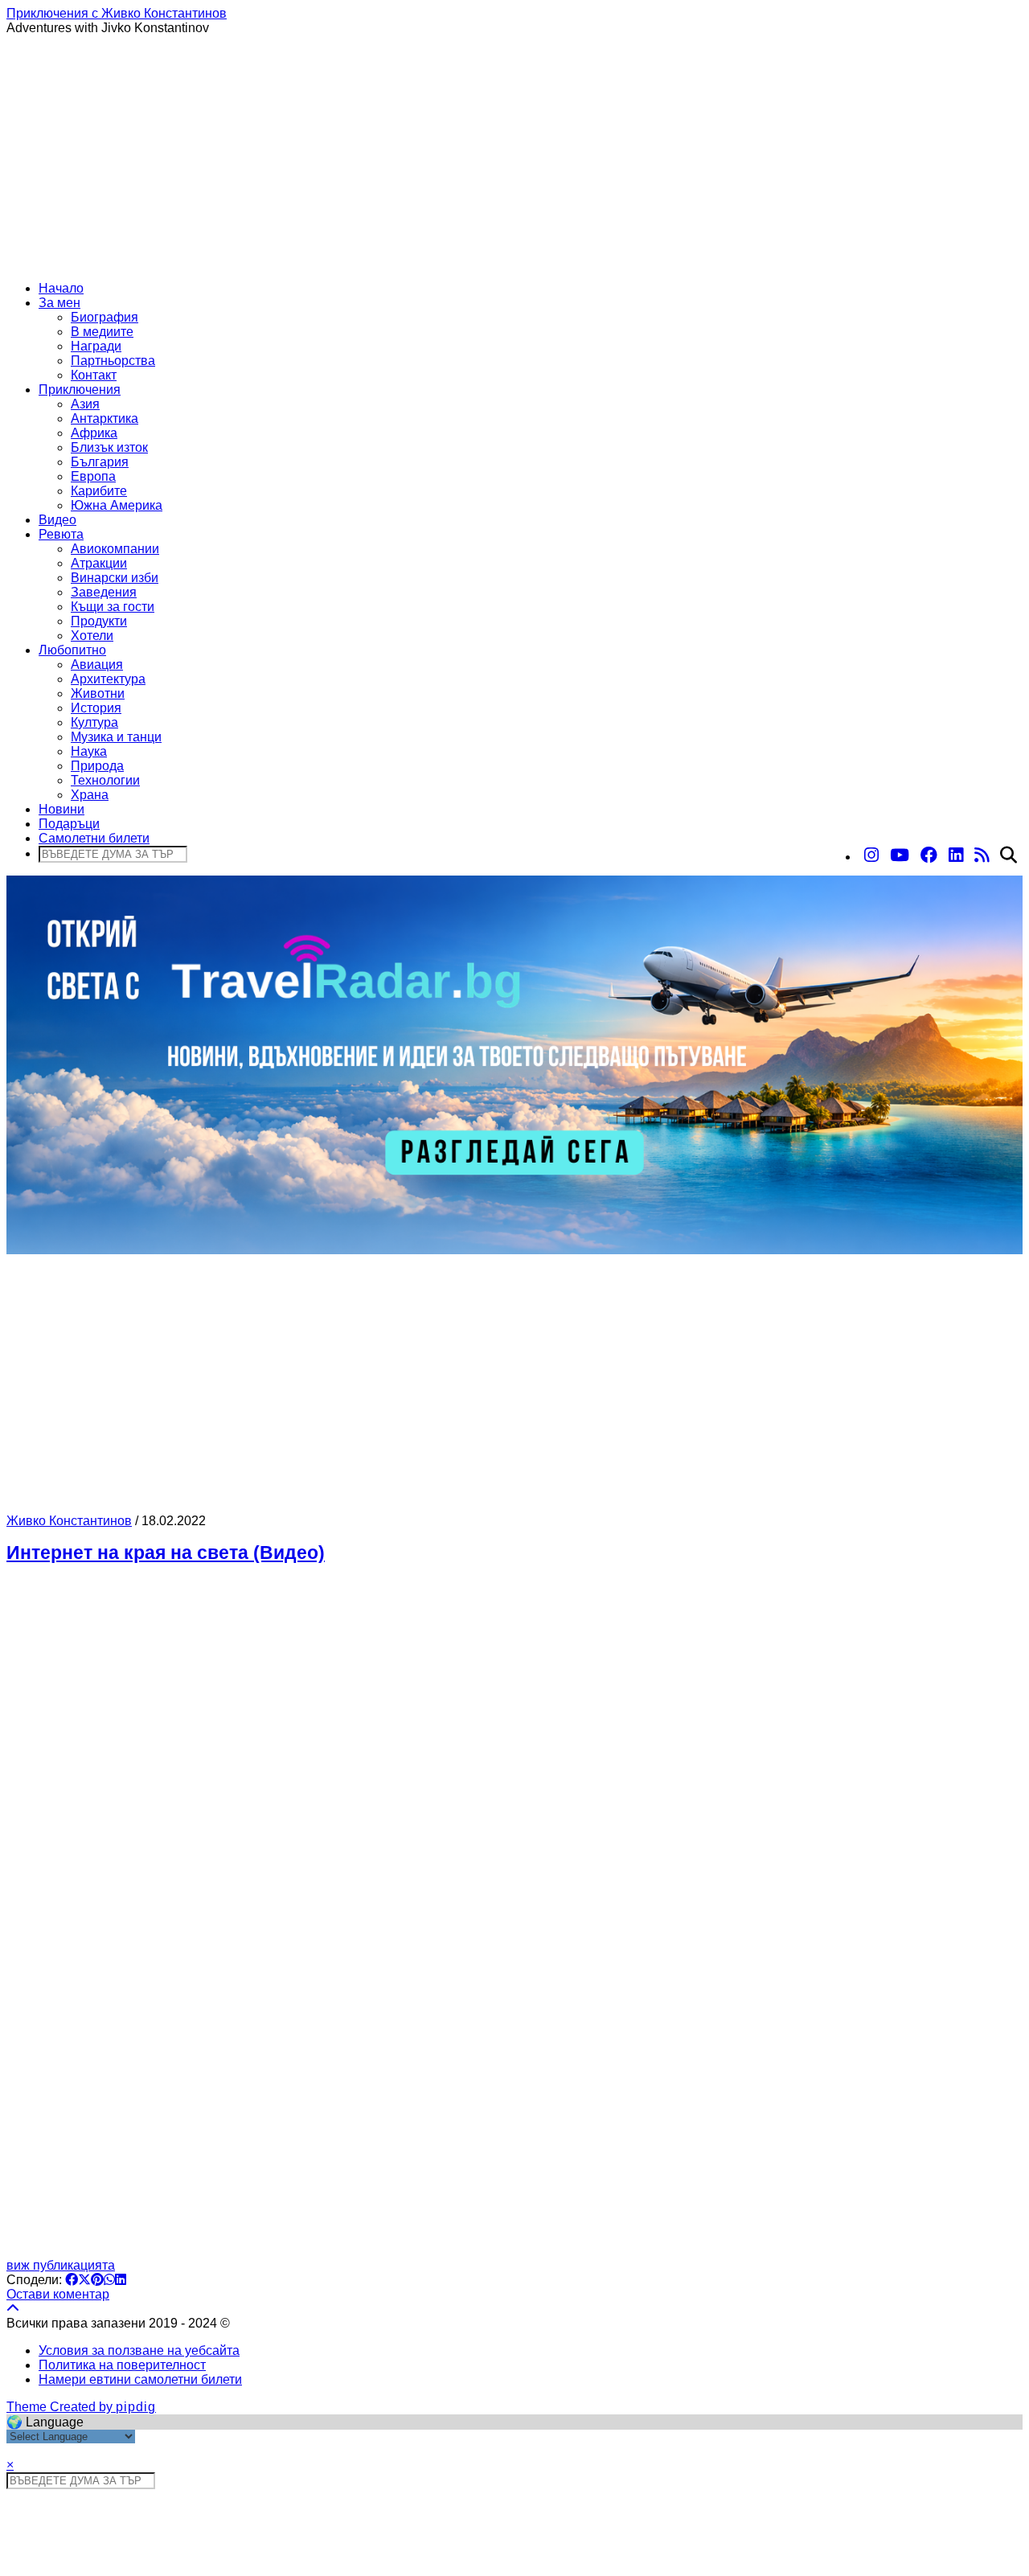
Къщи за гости (113, 607)
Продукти (99, 621)
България (100, 462)
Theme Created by (81, 2407)
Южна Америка (117, 505)
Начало (61, 288)
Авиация (97, 665)
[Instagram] (871, 855)
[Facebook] (929, 855)
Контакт (94, 375)
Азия (85, 404)
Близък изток (109, 447)
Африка (94, 433)
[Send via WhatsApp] (109, 2280)
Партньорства (113, 361)
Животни (98, 693)
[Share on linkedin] (121, 2280)
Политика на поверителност (122, 2365)
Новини (61, 809)
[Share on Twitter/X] (84, 2280)
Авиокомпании (115, 549)
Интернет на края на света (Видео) (166, 1553)
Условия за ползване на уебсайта (139, 2350)
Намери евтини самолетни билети (140, 2379)
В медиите (102, 332)
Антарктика (105, 418)
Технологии (105, 780)
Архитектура (108, 679)
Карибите (99, 491)
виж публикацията (61, 2265)
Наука (89, 751)
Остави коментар (58, 2294)
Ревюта (61, 534)
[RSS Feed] (982, 855)
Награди (96, 346)
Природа (97, 766)
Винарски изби (115, 578)
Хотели (92, 636)
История (96, 708)
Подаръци (69, 824)
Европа (93, 476)
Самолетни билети (94, 838)
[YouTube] (900, 855)
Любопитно (72, 650)
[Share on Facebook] (72, 2280)
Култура (94, 722)
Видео (57, 520)
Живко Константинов (69, 1521)
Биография (105, 317)
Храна (90, 795)
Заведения (104, 592)
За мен (59, 303)
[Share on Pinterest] (97, 2280)
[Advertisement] (514, 156)
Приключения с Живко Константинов (117, 13)
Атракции (99, 563)
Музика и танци (116, 737)
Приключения (80, 390)
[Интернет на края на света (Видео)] (514, 1919)
